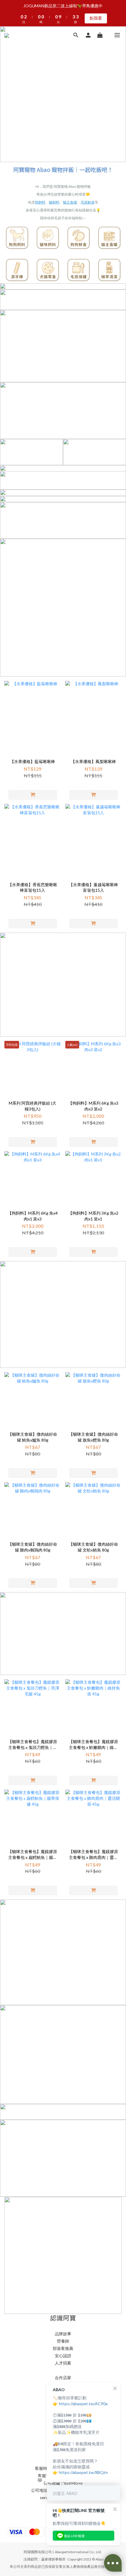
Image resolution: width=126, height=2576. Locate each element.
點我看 (96, 5)
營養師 (63, 2341)
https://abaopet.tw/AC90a (83, 2404)
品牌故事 (63, 2334)
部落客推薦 (63, 2348)
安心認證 (63, 2356)
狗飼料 (40, 202)
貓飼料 (54, 202)
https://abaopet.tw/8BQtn (83, 2472)
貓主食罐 (70, 202)
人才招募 (63, 2363)
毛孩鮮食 (88, 202)
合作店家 (63, 2378)
